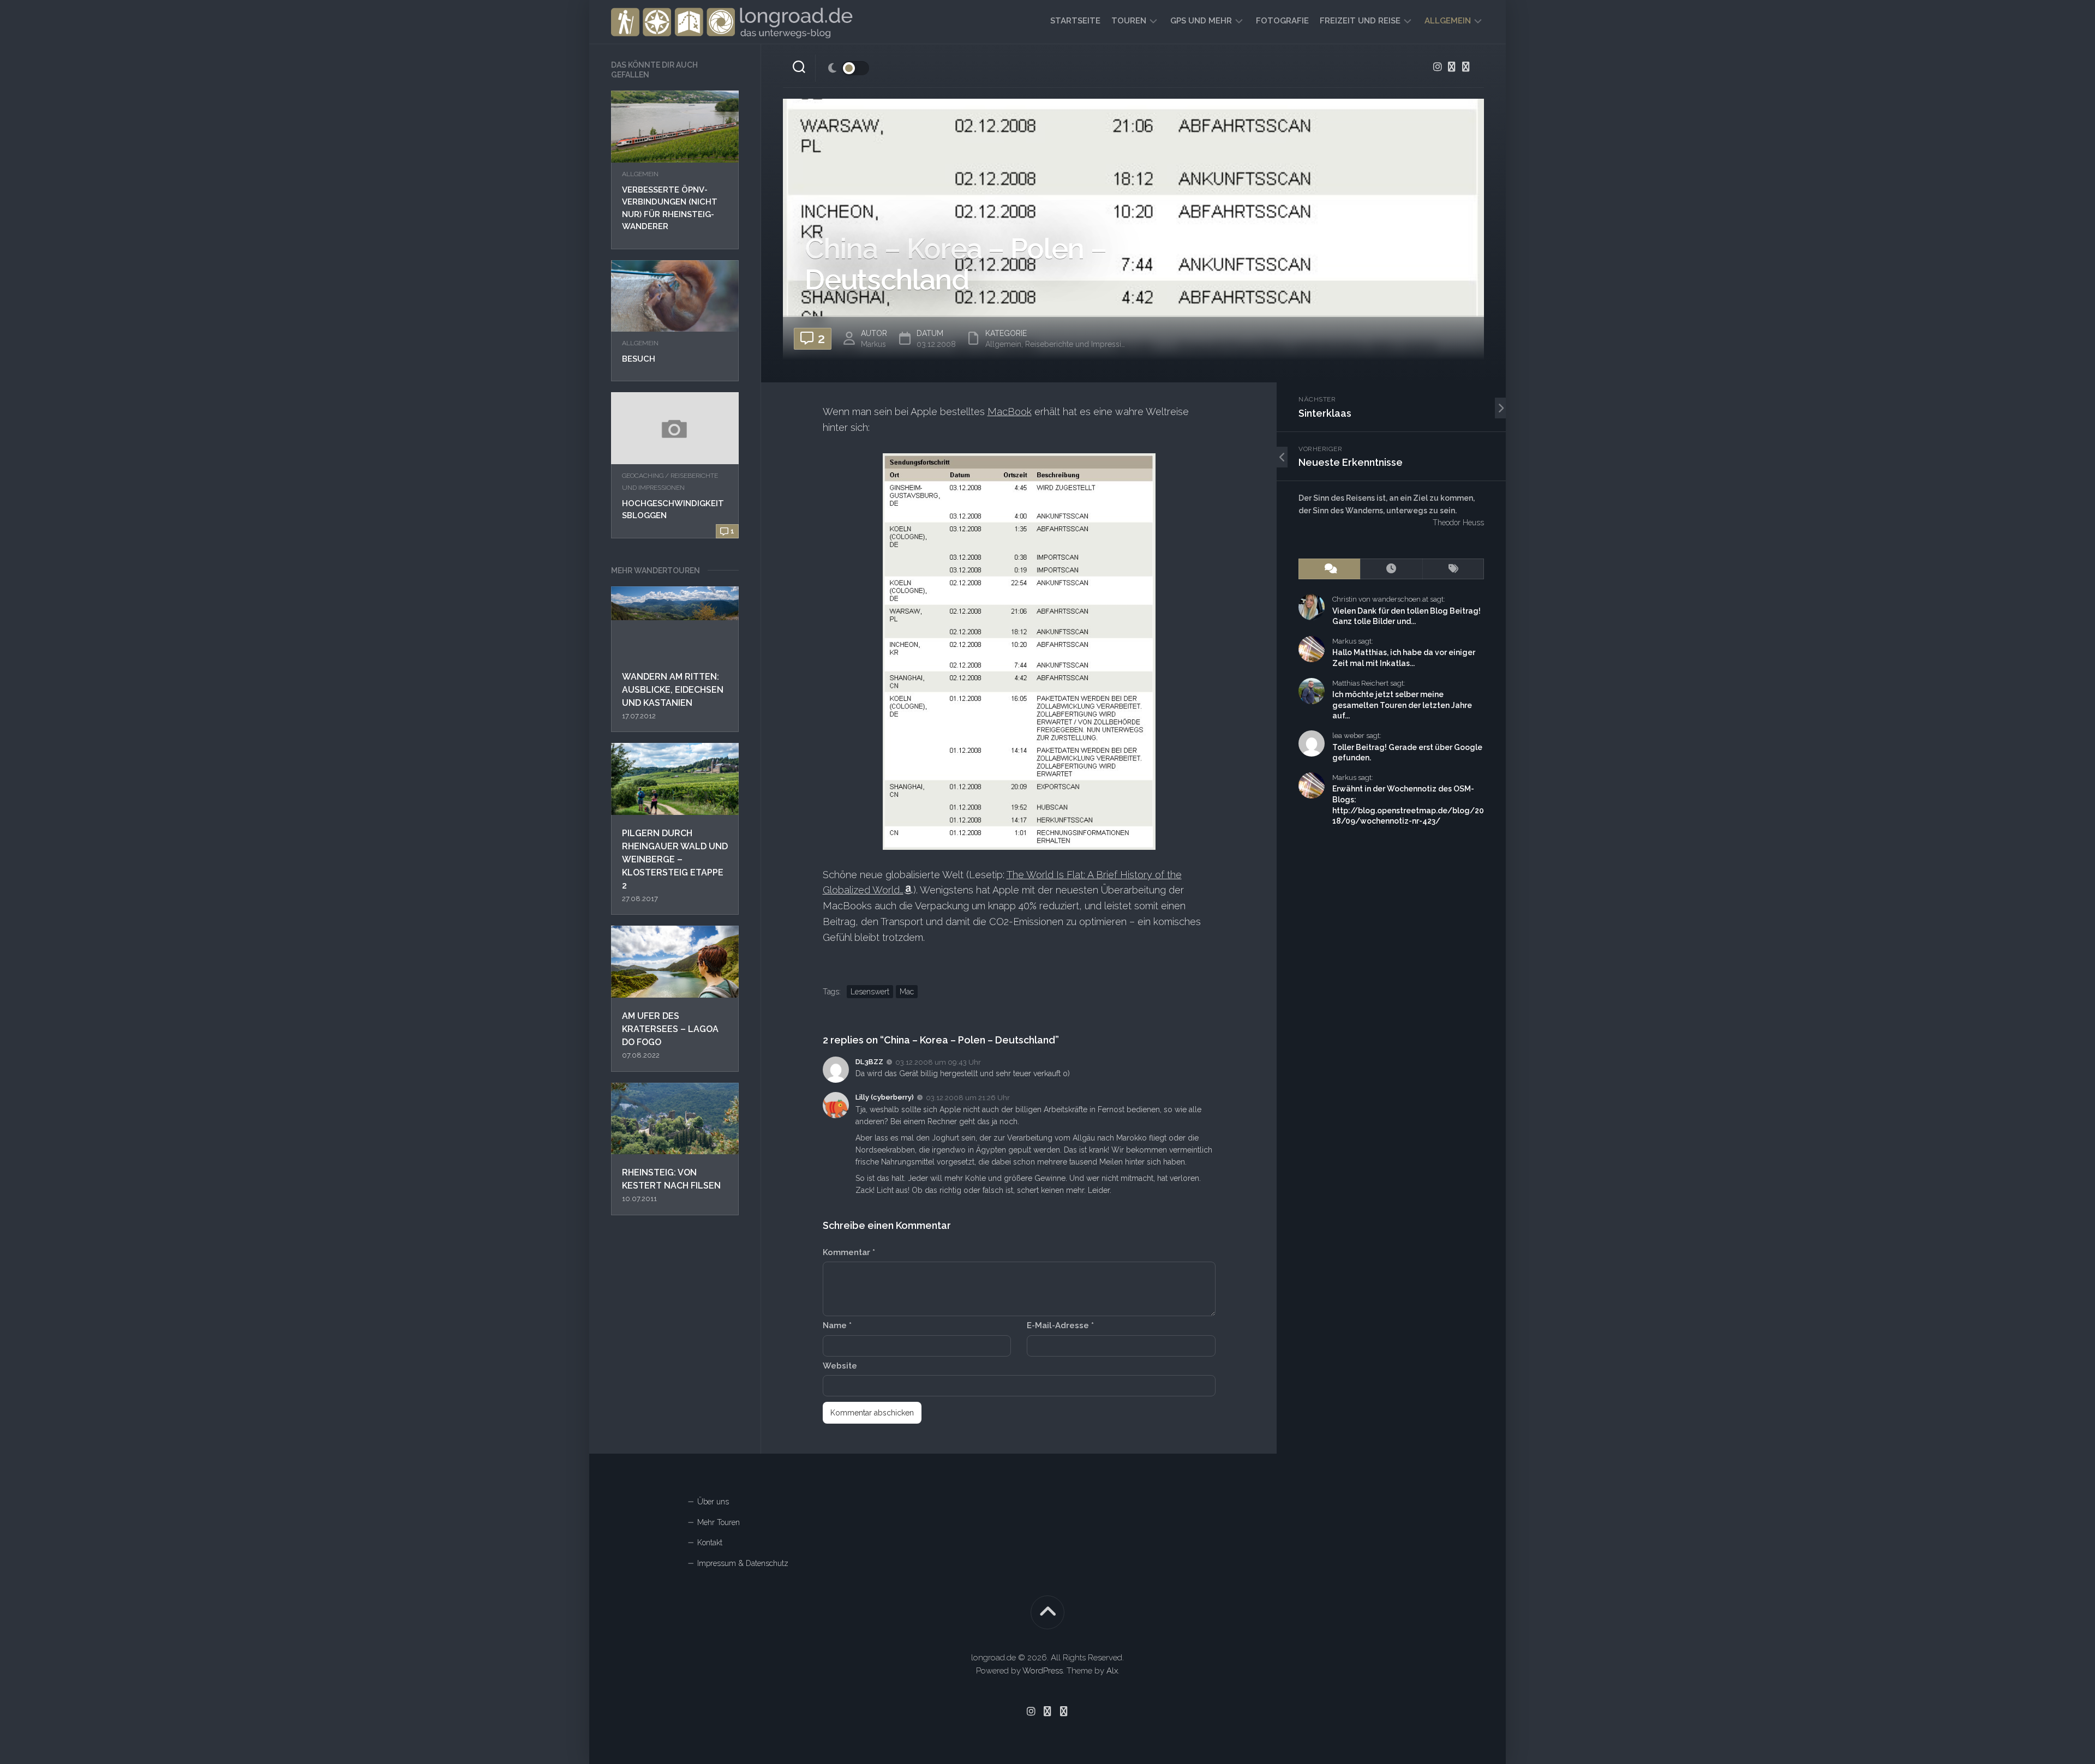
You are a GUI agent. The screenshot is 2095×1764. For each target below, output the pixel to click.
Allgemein (1448, 21)
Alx (1112, 1671)
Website (840, 1366)
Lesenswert (870, 992)
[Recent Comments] (1329, 569)
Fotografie (1282, 21)
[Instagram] (1438, 67)
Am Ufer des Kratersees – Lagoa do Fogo (670, 1029)
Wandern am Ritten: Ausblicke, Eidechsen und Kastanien (673, 690)
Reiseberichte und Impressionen (1082, 344)
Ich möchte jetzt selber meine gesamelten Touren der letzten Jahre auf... (1402, 705)
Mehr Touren (719, 1522)
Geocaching (643, 476)
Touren (1129, 21)
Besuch (639, 359)
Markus (873, 344)
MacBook (1010, 412)
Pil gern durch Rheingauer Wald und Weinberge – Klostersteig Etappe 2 (675, 859)
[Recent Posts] (1391, 569)
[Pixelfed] (1466, 67)
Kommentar (849, 1252)
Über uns (713, 1502)
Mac (907, 992)
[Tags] (1453, 569)
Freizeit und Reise (1360, 21)
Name (837, 1325)
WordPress (1043, 1671)
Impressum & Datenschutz (743, 1563)
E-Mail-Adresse (1060, 1325)
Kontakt (710, 1543)
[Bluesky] (1452, 67)
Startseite (1075, 21)
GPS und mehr (1201, 21)
